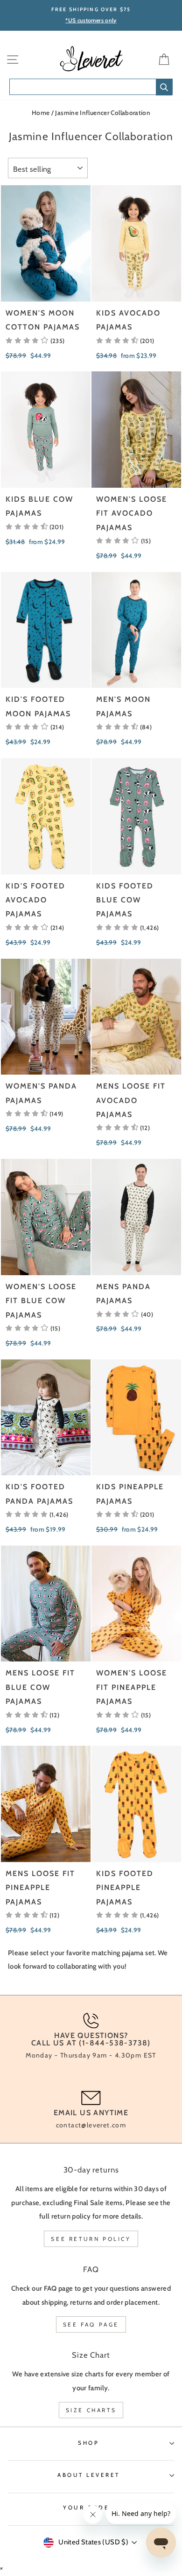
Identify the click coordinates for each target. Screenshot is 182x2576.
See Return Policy (91, 2239)
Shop (88, 2443)
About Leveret (89, 2475)
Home (41, 113)
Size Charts (91, 2410)
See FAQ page (91, 2324)
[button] (35, 341)
